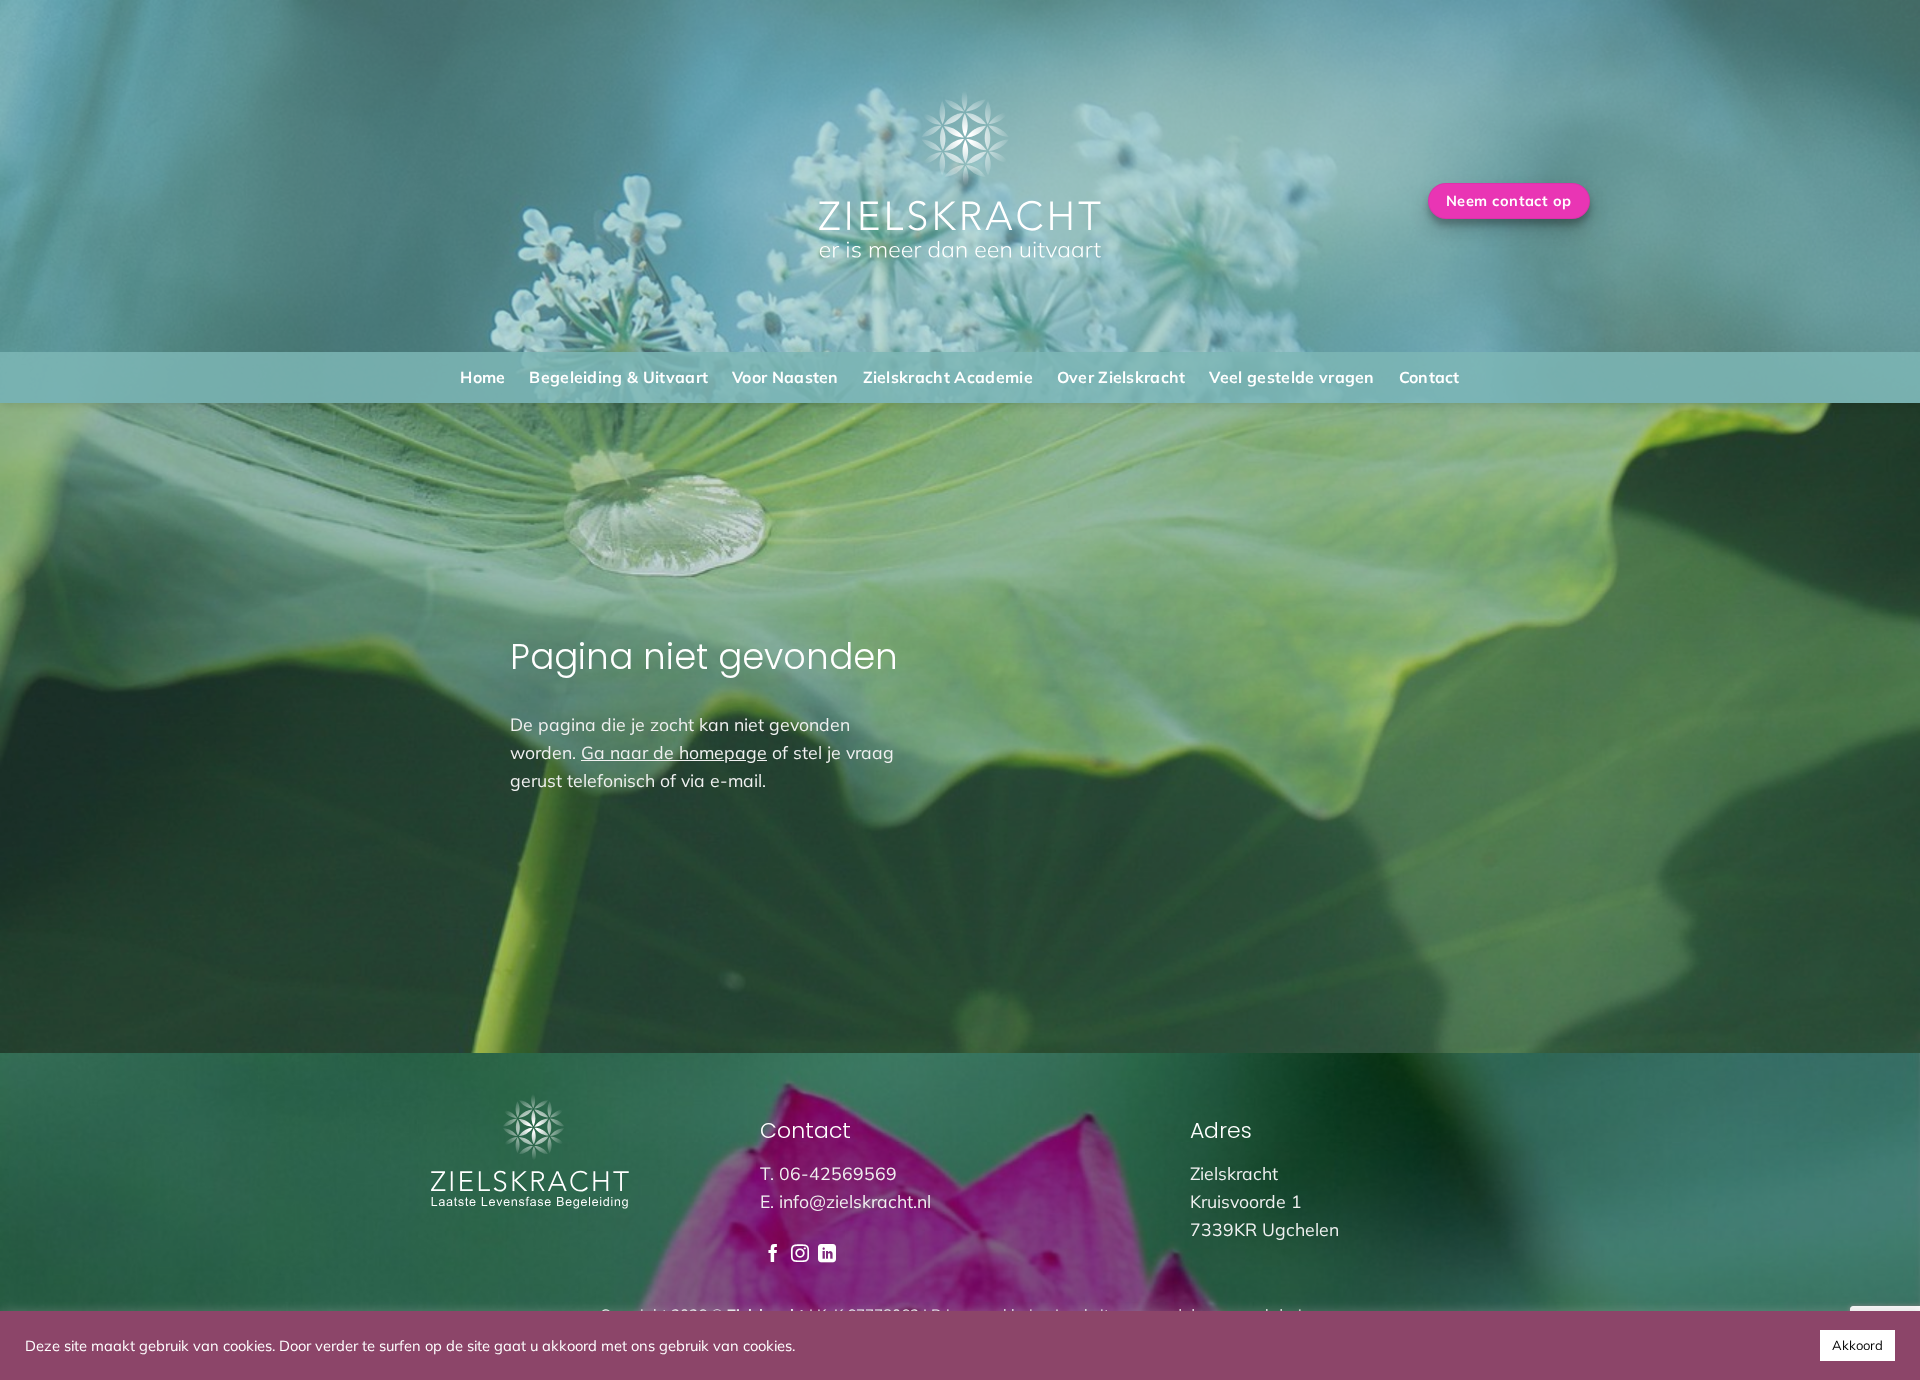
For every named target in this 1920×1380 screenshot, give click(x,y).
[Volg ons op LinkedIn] (827, 1255)
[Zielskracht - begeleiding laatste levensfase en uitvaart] (960, 175)
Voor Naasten (785, 377)
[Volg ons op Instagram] (800, 1255)
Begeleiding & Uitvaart (618, 377)
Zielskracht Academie (948, 377)
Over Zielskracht (1121, 377)
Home (482, 377)
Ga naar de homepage (674, 752)
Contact (1429, 377)
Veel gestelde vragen (1291, 377)
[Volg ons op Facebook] (773, 1255)
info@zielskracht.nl (855, 1201)
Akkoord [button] (1857, 1345)
